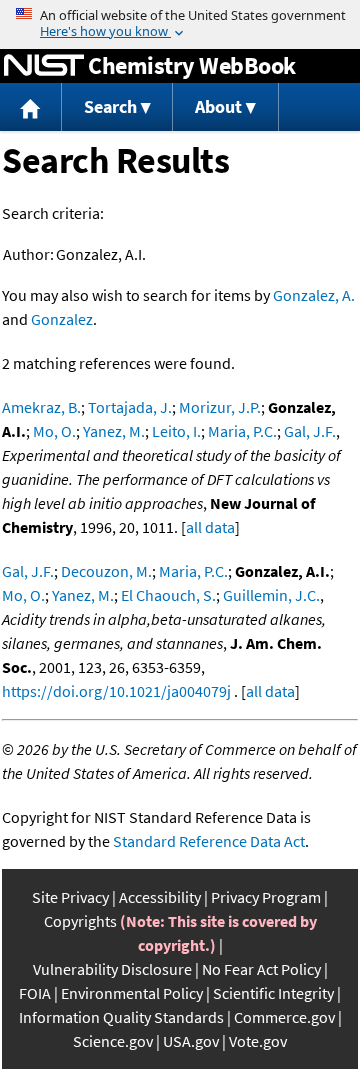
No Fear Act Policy (261, 969)
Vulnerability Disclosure (112, 969)
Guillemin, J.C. (271, 595)
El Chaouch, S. (168, 595)
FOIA (35, 993)
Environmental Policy (132, 993)
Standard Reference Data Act (209, 841)
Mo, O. (54, 431)
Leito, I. (176, 431)
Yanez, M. (114, 431)
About (218, 106)
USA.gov (191, 1041)
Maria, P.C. (242, 431)
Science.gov (113, 1041)
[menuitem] (31, 107)
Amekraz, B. (41, 407)
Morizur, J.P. (220, 407)
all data (210, 527)
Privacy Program (266, 897)
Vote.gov (258, 1041)
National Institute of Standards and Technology (44, 66)
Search (110, 106)
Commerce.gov (284, 1017)
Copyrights (80, 921)
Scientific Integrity (273, 993)
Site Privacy (70, 897)
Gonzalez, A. (314, 295)
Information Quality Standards (121, 1017)
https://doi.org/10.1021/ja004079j (116, 691)
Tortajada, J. (130, 407)
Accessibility (160, 897)
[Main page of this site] (31, 107)
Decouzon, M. (106, 571)
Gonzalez (62, 319)
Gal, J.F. (310, 431)
